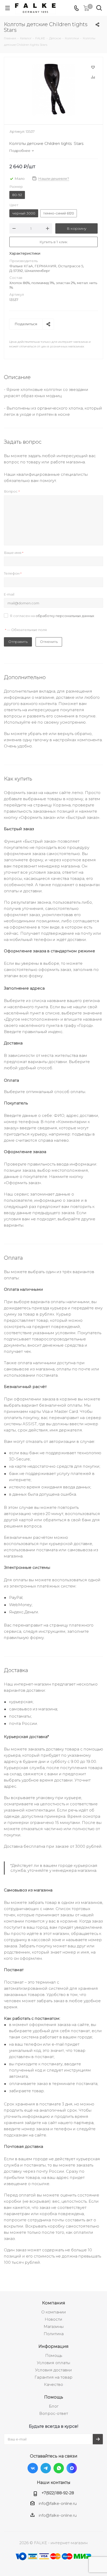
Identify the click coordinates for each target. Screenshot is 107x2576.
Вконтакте (33, 2468)
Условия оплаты (53, 2363)
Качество (53, 2384)
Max (72, 2468)
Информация (53, 2346)
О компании (54, 2312)
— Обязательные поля (26, 630)
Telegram (46, 2468)
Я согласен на (52, 616)
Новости (53, 2319)
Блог (54, 2406)
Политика (54, 2334)
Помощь (54, 2355)
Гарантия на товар (53, 2377)
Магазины (54, 2326)
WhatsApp (59, 2468)
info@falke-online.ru (58, 2503)
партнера (84, 2123)
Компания (54, 2303)
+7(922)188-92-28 (58, 2493)
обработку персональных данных (65, 616)
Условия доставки (53, 2370)
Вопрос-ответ (54, 2413)
